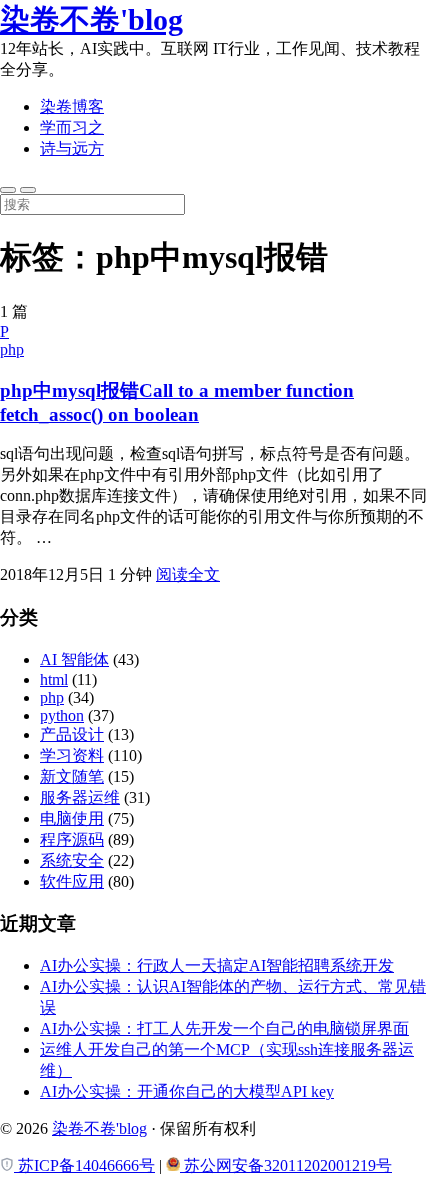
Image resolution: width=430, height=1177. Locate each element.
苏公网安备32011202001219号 (286, 1165)
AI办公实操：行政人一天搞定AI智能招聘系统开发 (217, 965)
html (54, 679)
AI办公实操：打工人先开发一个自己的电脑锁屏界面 (224, 1028)
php (12, 349)
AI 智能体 (74, 659)
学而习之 (72, 127)
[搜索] (8, 190)
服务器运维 (80, 797)
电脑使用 (72, 818)
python (62, 715)
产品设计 (72, 734)
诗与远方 (72, 148)
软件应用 (72, 881)
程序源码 (72, 839)
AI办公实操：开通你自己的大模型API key (187, 1091)
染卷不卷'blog (91, 19)
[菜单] (28, 190)
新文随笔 (72, 776)
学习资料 (72, 755)
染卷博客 (72, 106)
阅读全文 (188, 574)
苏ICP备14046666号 (84, 1165)
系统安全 (72, 860)
